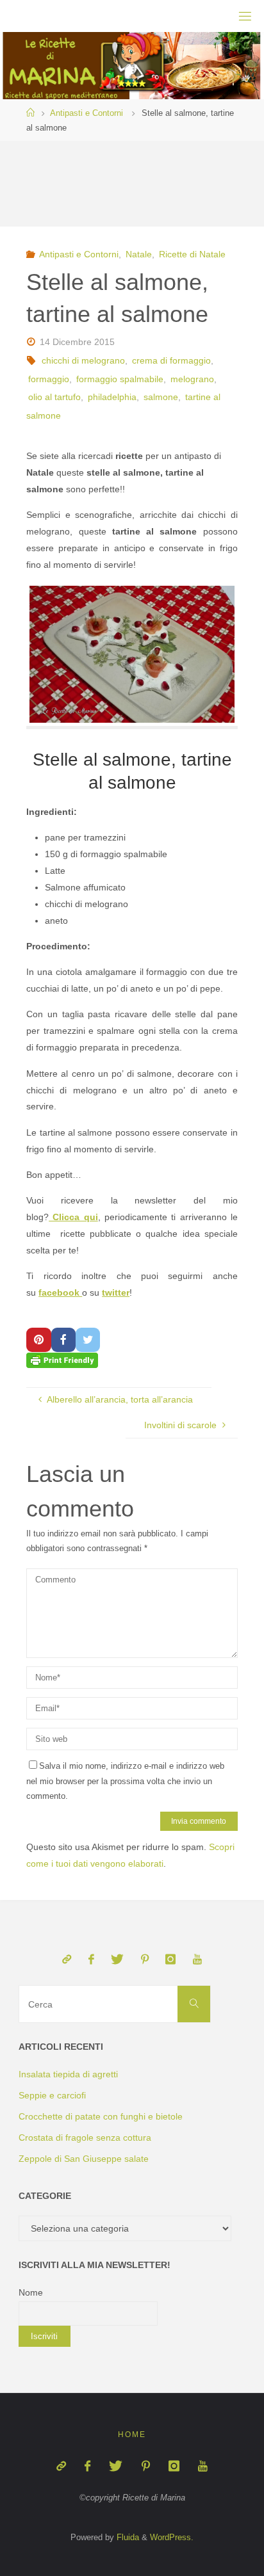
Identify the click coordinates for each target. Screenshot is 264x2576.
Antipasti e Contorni (87, 113)
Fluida (127, 2537)
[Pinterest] (145, 1960)
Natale (139, 254)
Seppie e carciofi (52, 2095)
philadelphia (112, 397)
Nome (31, 2292)
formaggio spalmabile (120, 379)
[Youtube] (197, 1960)
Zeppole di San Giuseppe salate (84, 2159)
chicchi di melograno (83, 360)
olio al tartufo (54, 397)
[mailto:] (67, 1960)
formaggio (49, 379)
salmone (161, 397)
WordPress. (172, 2537)
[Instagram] (170, 1960)
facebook (60, 1292)
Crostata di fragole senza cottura (85, 2137)
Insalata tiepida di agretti (68, 2074)
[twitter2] (117, 1960)
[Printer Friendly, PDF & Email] (62, 1360)
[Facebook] (91, 1960)
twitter (116, 1292)
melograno (192, 379)
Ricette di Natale (192, 254)
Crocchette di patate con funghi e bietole (101, 2116)
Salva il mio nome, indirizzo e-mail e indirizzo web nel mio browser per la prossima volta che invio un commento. (125, 1781)
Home (132, 2435)
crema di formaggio (171, 360)
